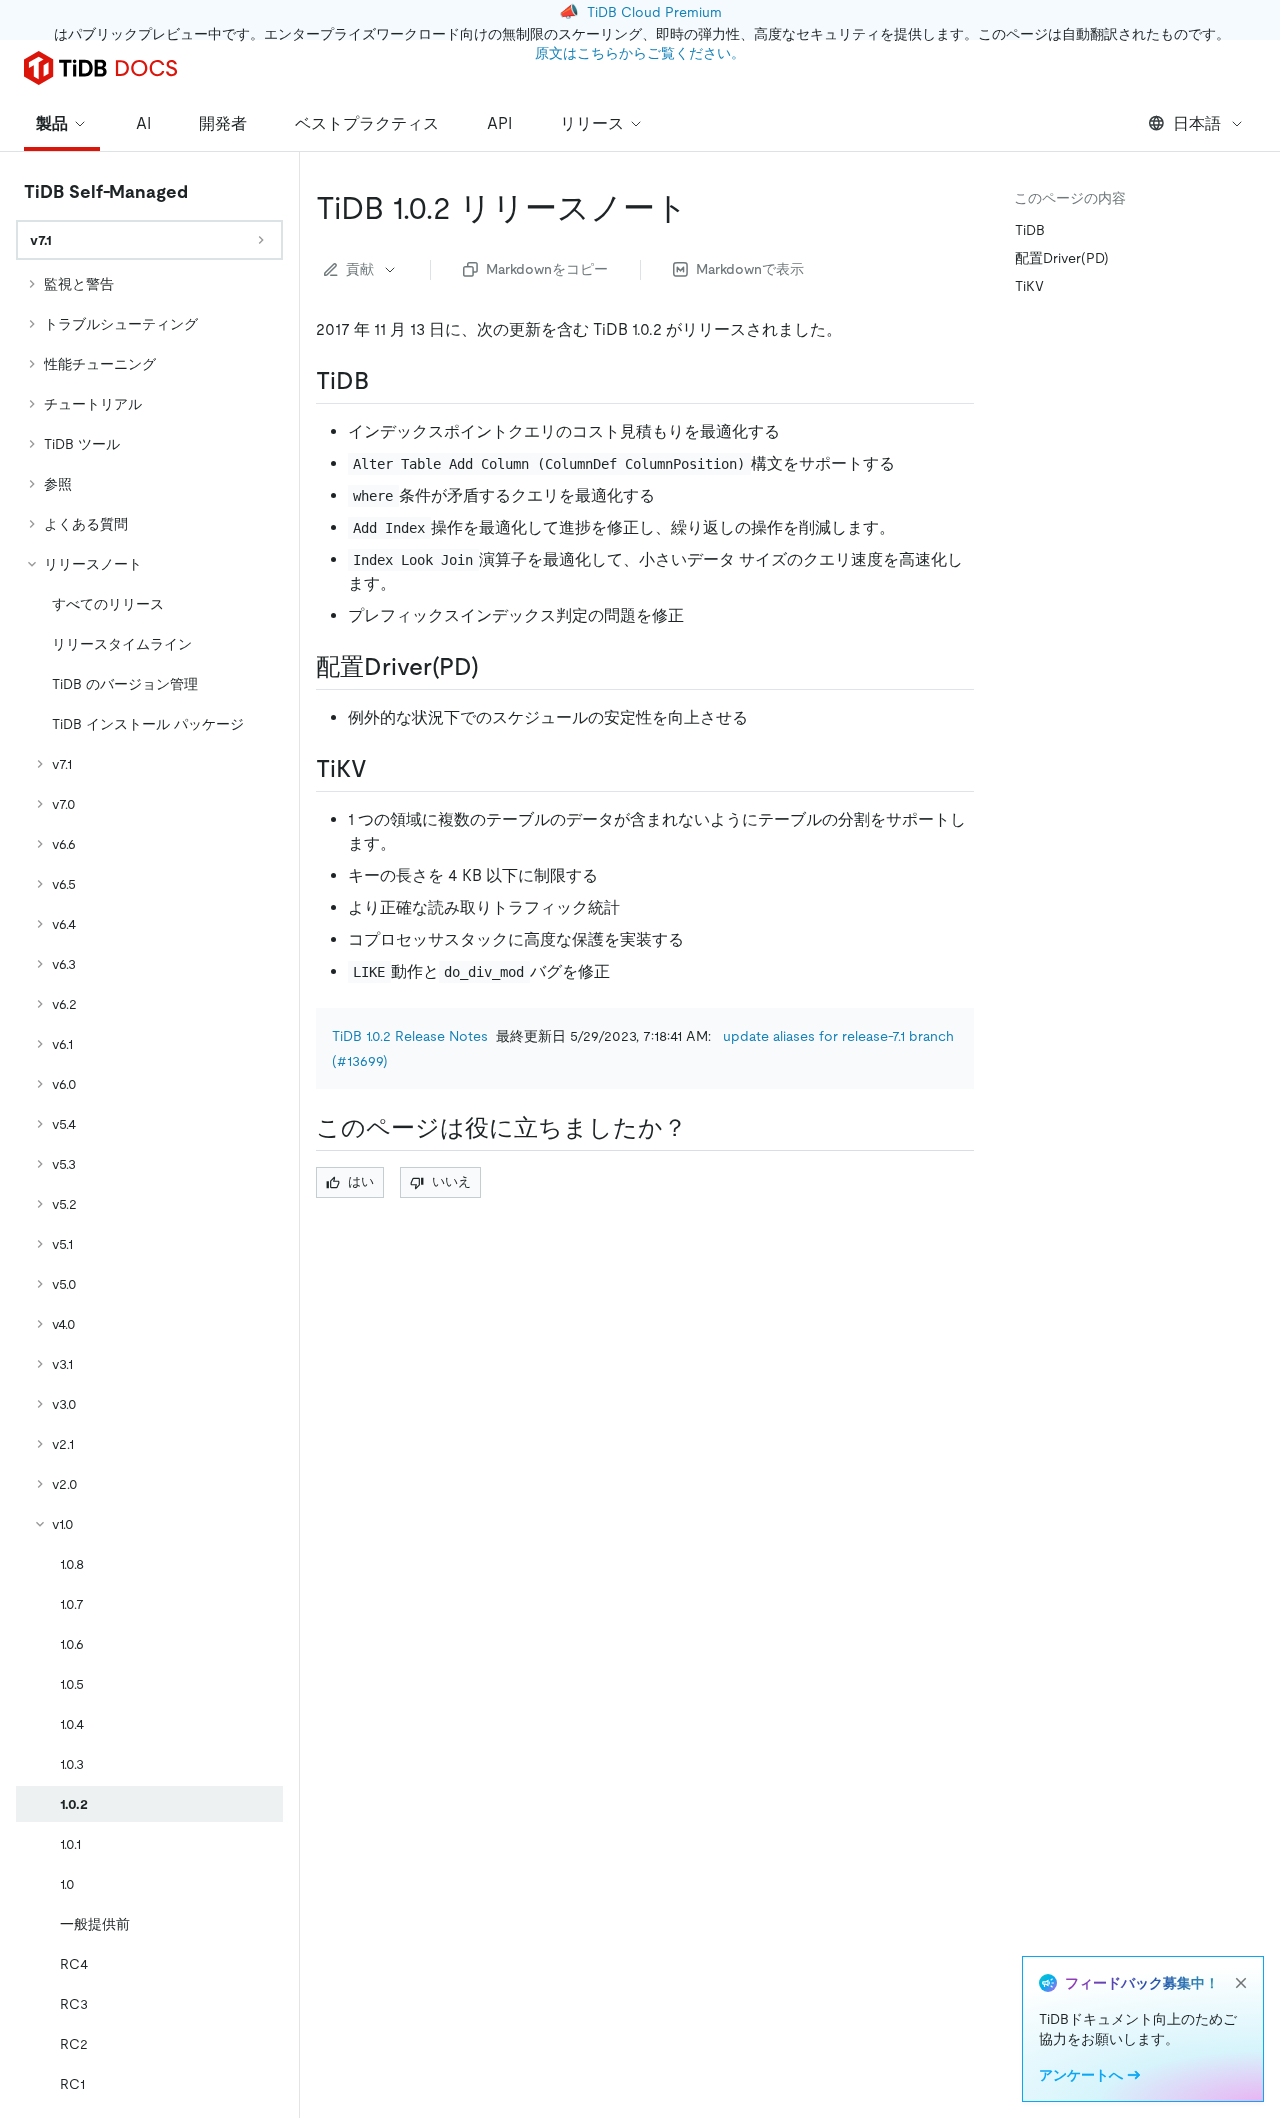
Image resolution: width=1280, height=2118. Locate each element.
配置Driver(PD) (1062, 258)
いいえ (451, 1181)
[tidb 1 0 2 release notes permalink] (704, 208)
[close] (1241, 1983)
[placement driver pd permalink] (495, 667)
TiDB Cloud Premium (654, 12)
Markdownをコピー (547, 269)
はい (361, 1181)
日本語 (1197, 123)
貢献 (360, 269)
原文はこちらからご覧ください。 (640, 53)
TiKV (1029, 286)
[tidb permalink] (385, 381)
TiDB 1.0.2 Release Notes (410, 1036)
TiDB (1030, 230)
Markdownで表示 (750, 269)
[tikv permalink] (383, 769)
